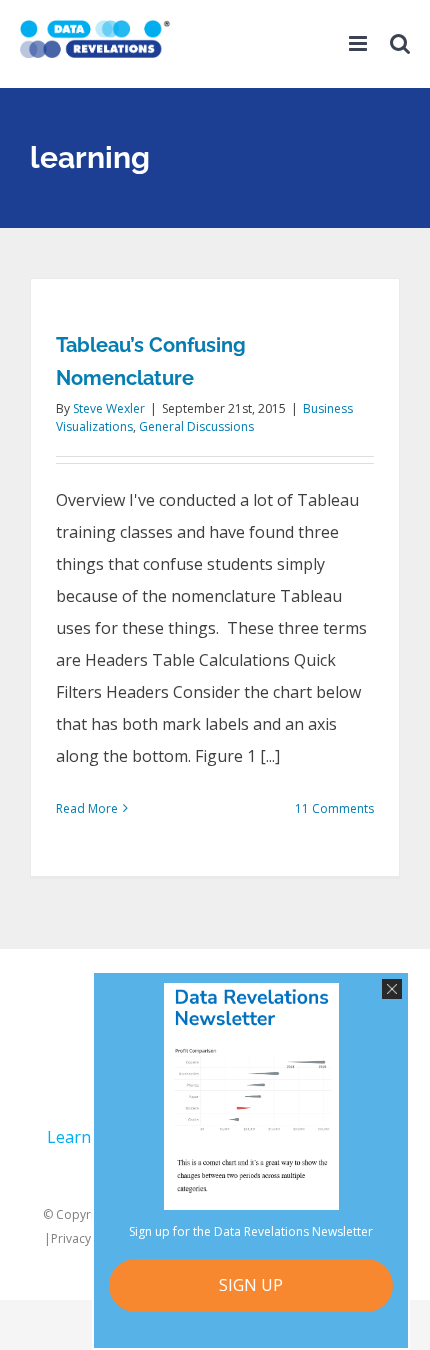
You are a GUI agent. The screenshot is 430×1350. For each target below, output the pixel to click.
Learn (69, 1137)
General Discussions (196, 426)
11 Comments (334, 808)
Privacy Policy (89, 1238)
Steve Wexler (109, 408)
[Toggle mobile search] (400, 50)
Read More (87, 808)
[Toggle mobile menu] (359, 50)
